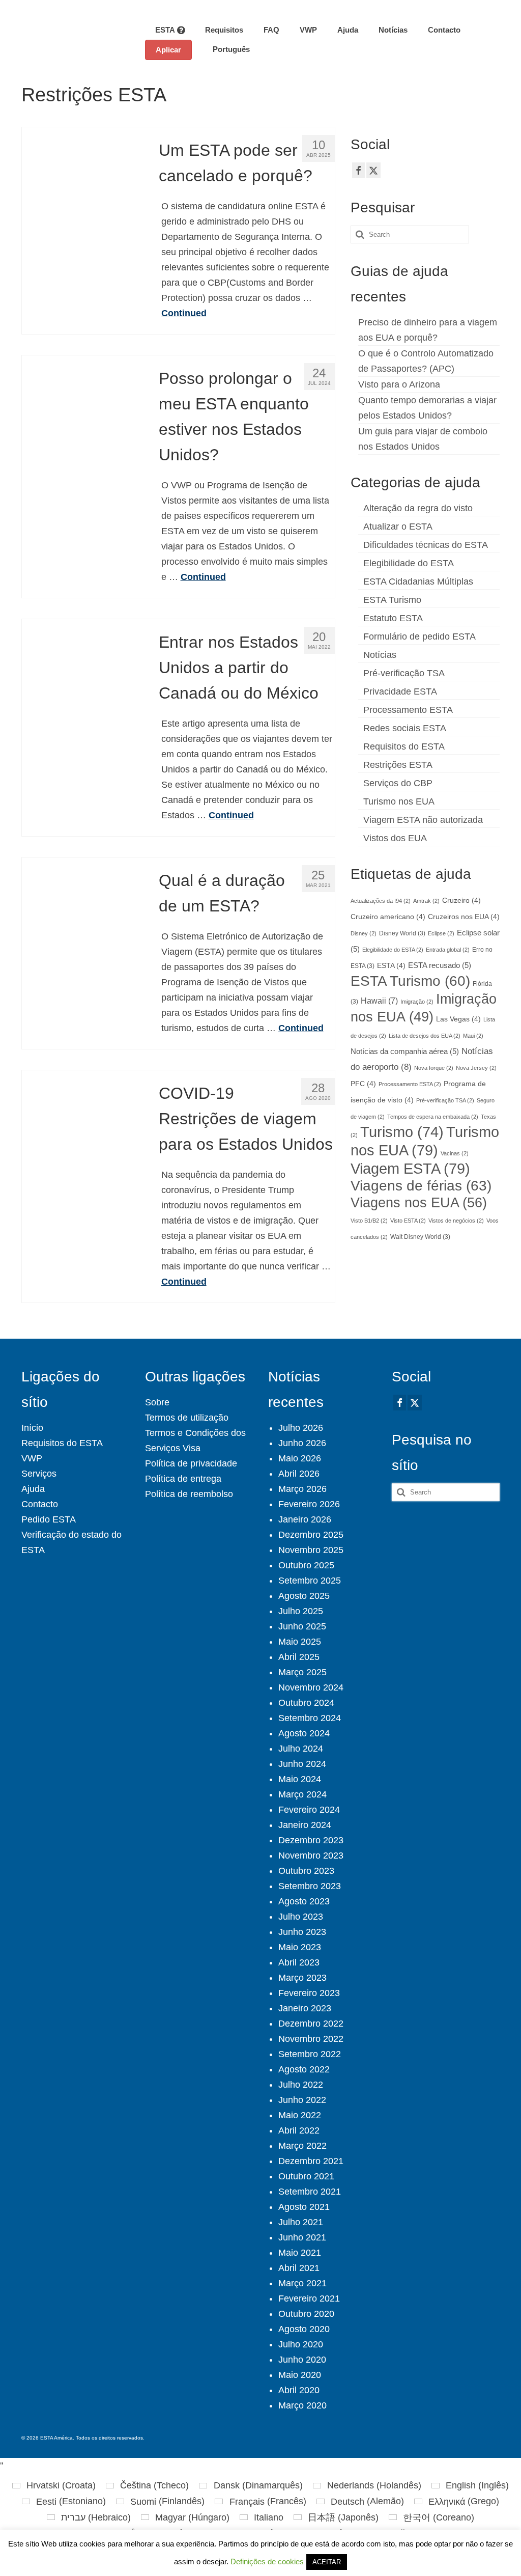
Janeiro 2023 (305, 2008)
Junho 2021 (302, 2237)
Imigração (417, 1002)
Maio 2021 (300, 2253)
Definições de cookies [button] (267, 2561)
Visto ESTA (408, 1221)
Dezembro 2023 (311, 1840)
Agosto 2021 (304, 2207)
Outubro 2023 (306, 1871)
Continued (184, 313)
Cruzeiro (461, 901)
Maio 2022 (300, 2115)
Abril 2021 (299, 2268)
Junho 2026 (302, 1443)
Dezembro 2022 (311, 2024)
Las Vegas (458, 1019)
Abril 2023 (299, 1962)
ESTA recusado (440, 965)
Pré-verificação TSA (404, 673)
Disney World (402, 933)
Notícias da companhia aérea (405, 1051)
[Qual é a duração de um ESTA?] (83, 918)
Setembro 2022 (310, 2054)
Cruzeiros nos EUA (464, 917)
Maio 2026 (300, 1458)
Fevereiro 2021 (309, 2298)
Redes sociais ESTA (405, 728)
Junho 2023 (302, 1932)
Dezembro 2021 (311, 2161)
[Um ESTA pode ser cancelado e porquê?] (83, 187)
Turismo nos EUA (399, 801)
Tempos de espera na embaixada (433, 1117)
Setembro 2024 (310, 1718)
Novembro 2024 (311, 1687)
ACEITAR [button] (327, 2562)
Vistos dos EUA (395, 838)
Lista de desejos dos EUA (425, 1036)
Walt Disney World (420, 1237)
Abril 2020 (299, 2390)
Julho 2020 (301, 2344)
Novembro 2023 (311, 1855)
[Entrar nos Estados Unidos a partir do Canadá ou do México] (83, 679)
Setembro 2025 (310, 1581)
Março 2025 (302, 1672)
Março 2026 (302, 1489)
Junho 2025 (302, 1626)
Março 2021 (302, 2283)
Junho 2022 (302, 2100)
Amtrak (426, 901)
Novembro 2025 (311, 1550)
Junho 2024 (302, 1764)
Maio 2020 (300, 2375)
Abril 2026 (299, 1474)
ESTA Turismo (392, 600)
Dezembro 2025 (311, 1535)
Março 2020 (302, 2405)
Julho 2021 (301, 2222)
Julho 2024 (301, 1749)
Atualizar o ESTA (398, 527)
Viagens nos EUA (419, 1202)
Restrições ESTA (398, 765)
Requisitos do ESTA (404, 746)
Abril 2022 (299, 2130)
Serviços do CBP (398, 783)
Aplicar (168, 50)
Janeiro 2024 (305, 1825)
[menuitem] (226, 49)
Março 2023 (302, 1978)
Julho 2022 (301, 2085)
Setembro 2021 (310, 2192)
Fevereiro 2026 (309, 1504)
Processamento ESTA (408, 710)
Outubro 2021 (306, 2176)
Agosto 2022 (304, 2069)
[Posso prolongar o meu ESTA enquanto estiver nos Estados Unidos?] (83, 416)
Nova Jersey (476, 1068)
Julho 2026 (301, 1428)
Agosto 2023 (304, 1901)
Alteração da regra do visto (418, 508)
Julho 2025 (301, 1611)
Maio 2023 (300, 1947)
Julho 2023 (301, 1917)
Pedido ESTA (49, 1519)
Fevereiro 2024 (309, 1810)
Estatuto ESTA (393, 618)
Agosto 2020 (304, 2329)
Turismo (402, 1132)
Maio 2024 (300, 1779)
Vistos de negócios (456, 1221)
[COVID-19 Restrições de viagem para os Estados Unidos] (83, 1130)
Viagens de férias (421, 1186)
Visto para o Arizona (399, 384)
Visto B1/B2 (369, 1221)
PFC (363, 1084)
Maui (473, 1036)
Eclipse (441, 933)
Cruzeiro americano (388, 917)
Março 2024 (302, 1794)
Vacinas (455, 1153)
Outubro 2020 (306, 2314)
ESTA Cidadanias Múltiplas (418, 581)
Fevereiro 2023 (309, 1993)
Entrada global (448, 950)
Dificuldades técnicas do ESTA (426, 545)
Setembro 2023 (310, 1886)
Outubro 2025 (306, 1565)
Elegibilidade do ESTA (409, 563)
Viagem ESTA (410, 1168)
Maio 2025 (300, 1642)
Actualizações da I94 (381, 901)
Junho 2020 (302, 2360)
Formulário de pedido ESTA (419, 636)
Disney (364, 933)
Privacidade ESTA (400, 691)
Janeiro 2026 (305, 1519)
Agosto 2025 (304, 1596)
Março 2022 (302, 2146)
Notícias (380, 655)
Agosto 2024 (304, 1733)
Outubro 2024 (306, 1703)
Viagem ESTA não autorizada (423, 820)
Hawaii (379, 1001)
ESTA (391, 966)
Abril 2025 (299, 1657)
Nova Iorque (434, 1068)
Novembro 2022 (311, 2039)
